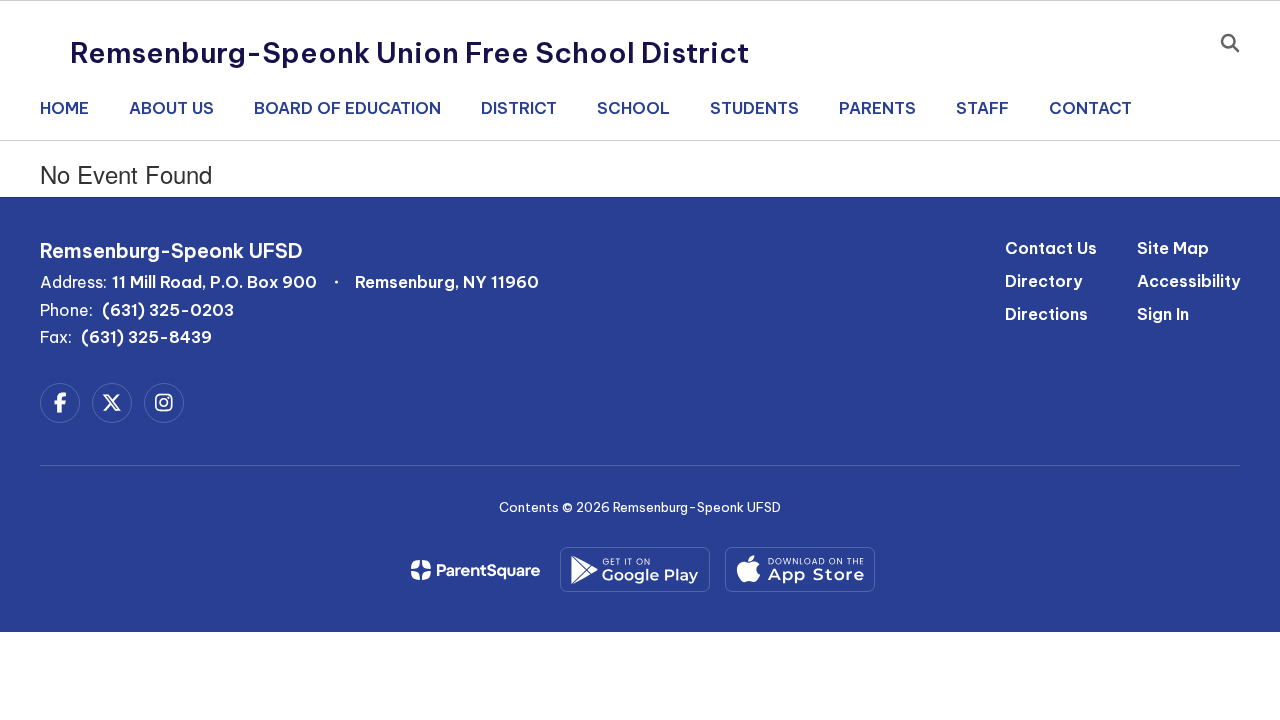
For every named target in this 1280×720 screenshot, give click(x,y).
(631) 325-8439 (146, 337)
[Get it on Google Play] (635, 569)
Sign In (1163, 314)
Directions (1046, 314)
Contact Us (1051, 248)
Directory (1043, 281)
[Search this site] (1230, 43)
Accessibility (1188, 281)
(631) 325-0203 (168, 310)
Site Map (1173, 248)
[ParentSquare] (475, 570)
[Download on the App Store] (800, 569)
